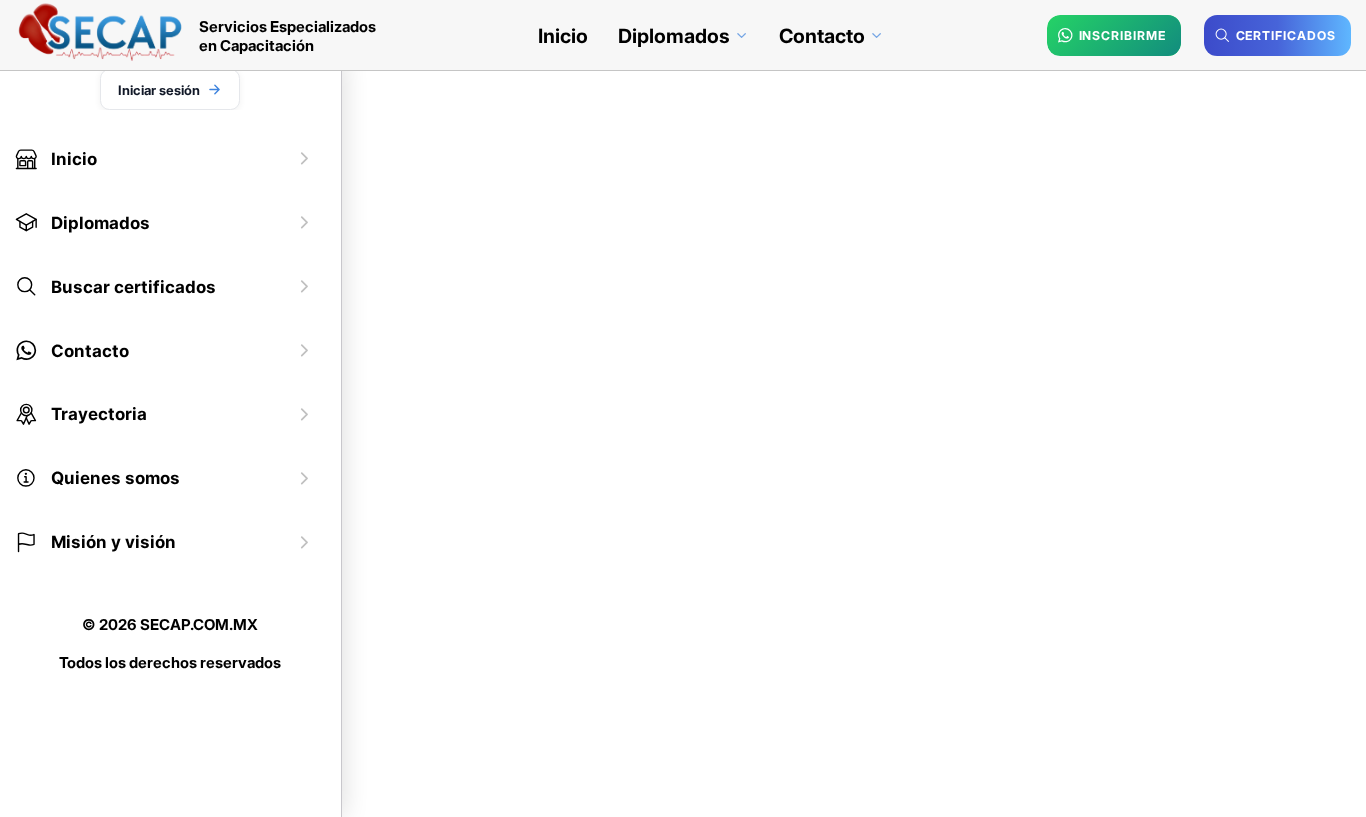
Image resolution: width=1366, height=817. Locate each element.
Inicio (563, 36)
